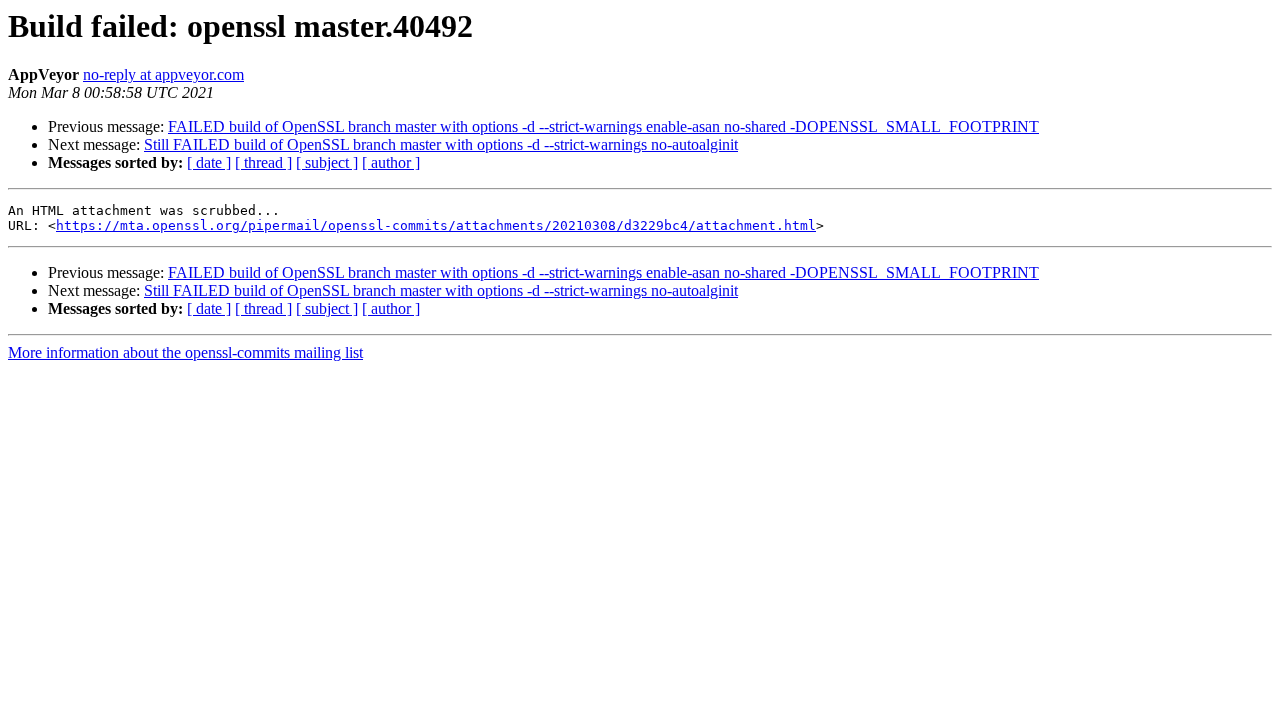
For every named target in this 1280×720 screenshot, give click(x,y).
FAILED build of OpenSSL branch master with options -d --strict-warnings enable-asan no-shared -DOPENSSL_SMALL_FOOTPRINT (603, 126)
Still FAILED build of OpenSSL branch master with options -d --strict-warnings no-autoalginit (441, 144)
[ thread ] (263, 162)
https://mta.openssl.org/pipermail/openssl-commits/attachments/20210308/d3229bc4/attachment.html (436, 225)
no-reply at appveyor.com (163, 74)
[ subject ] (327, 162)
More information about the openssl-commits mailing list (185, 352)
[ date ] (209, 162)
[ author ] (391, 162)
